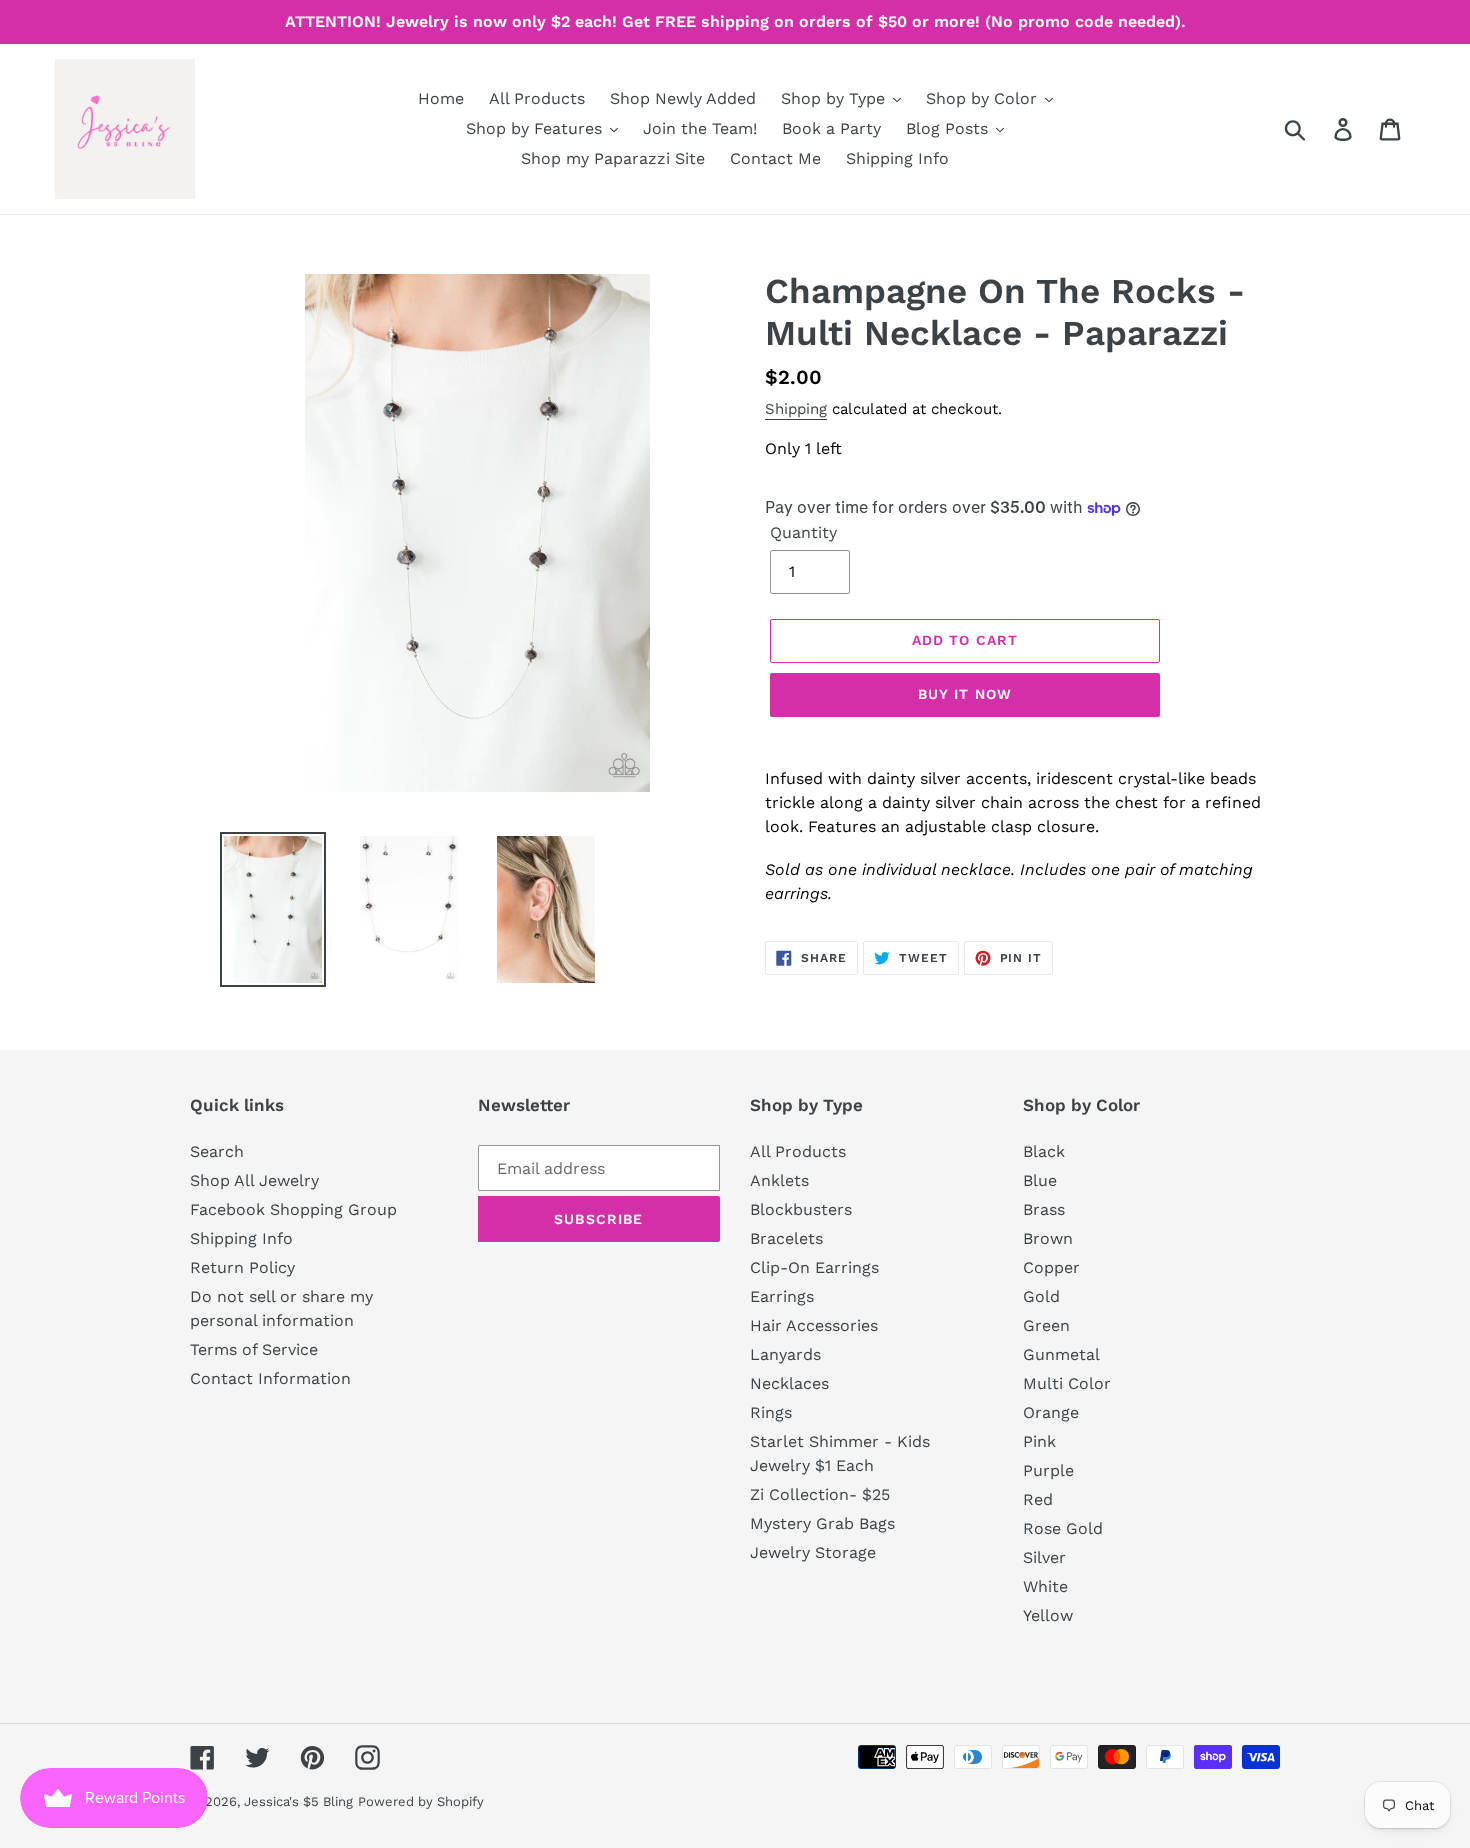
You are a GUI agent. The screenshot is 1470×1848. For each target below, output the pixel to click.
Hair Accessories (814, 1325)
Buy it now (965, 694)
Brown (1048, 1238)
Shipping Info (241, 1238)
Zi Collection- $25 (820, 1494)
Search (217, 1151)
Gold (1041, 1296)
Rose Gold (1063, 1528)
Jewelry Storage (813, 1552)
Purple (1048, 1470)
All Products (798, 1151)
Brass (1044, 1209)
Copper (1051, 1267)
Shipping (796, 409)
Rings (771, 1412)
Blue (1040, 1180)
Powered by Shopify (421, 1801)
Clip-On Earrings (814, 1267)
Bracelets (786, 1238)
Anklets (779, 1180)
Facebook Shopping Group (293, 1209)
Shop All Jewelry (254, 1180)
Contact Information (270, 1378)
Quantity (803, 532)
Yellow (1048, 1615)
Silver (1044, 1557)
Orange (1051, 1412)
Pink (1039, 1441)
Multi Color (1067, 1383)
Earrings (782, 1296)
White (1045, 1586)
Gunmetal (1061, 1354)
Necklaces (789, 1383)
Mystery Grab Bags (822, 1523)
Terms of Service (254, 1349)
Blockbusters (801, 1209)
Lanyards (785, 1354)
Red (1038, 1499)
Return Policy (242, 1267)
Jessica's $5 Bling (298, 1801)
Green (1046, 1325)
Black (1044, 1151)
